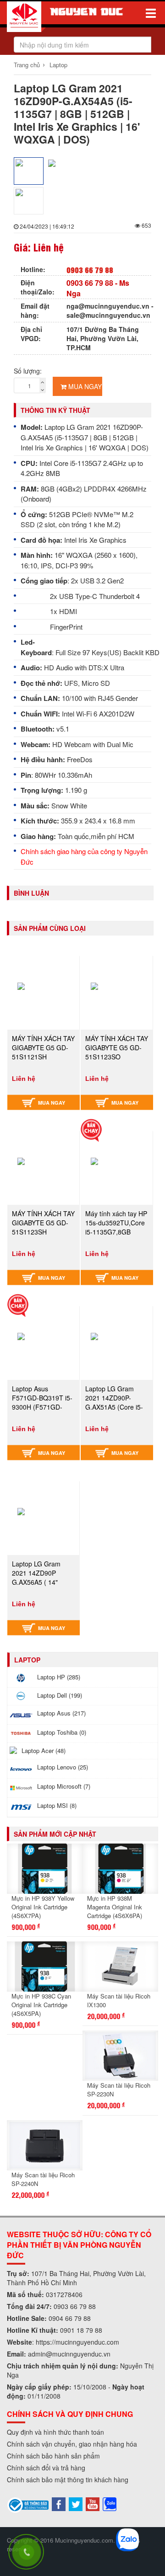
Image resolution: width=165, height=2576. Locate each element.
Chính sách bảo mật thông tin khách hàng (68, 2480)
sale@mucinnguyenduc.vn (108, 315)
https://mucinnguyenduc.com (77, 2342)
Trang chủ (27, 65)
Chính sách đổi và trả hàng (46, 2468)
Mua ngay (84, 386)
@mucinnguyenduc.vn (78, 2354)
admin (37, 2354)
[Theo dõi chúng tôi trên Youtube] (93, 2503)
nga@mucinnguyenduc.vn (108, 306)
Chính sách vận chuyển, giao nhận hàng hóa (72, 2444)
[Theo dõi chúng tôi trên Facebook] (59, 2503)
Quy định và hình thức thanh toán (55, 2432)
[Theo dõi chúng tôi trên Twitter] (76, 2503)
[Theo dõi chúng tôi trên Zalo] (110, 2503)
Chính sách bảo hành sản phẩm (53, 2456)
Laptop (58, 65)
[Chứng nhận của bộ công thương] (28, 2504)
